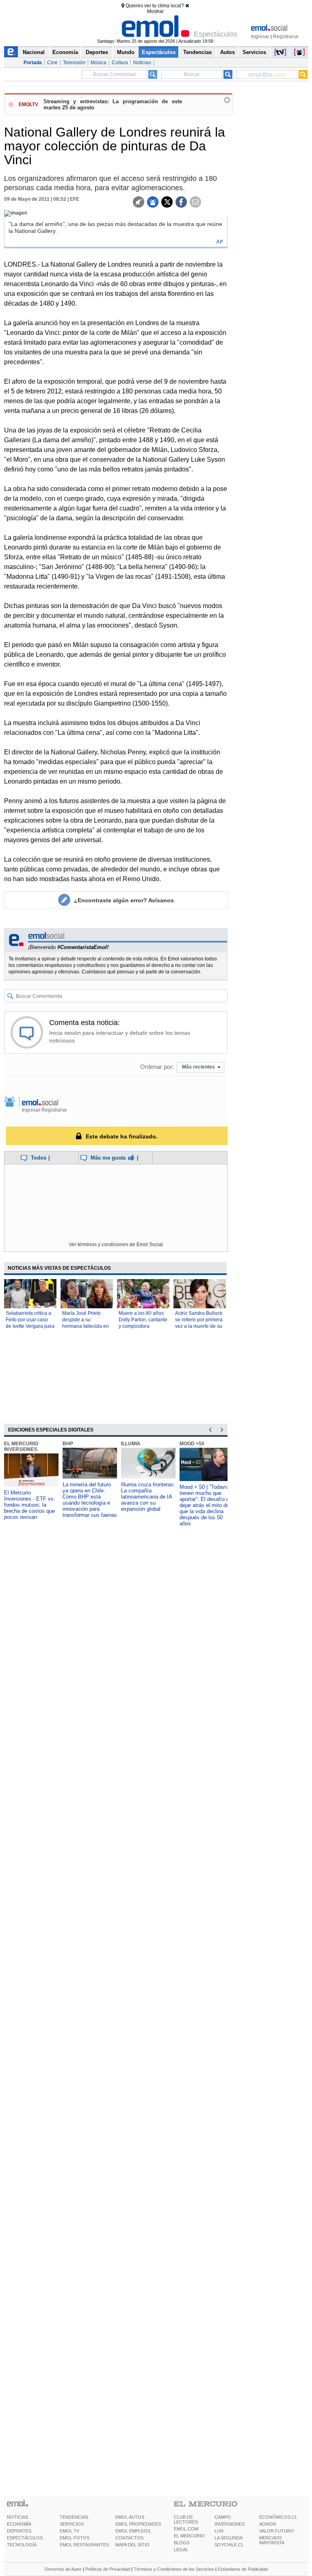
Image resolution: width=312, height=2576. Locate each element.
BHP (68, 1444)
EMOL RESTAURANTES (84, 2545)
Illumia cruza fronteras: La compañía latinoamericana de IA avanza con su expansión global (148, 1497)
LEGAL (181, 2550)
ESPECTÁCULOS (25, 2538)
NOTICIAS (17, 2517)
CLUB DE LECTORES (186, 2520)
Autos (227, 52)
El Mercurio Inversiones (21, 1447)
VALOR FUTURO (277, 2531)
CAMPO (223, 2517)
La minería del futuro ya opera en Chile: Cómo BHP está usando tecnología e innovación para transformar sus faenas (90, 1500)
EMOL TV (69, 2531)
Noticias (142, 63)
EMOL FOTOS (75, 2538)
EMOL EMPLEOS (133, 2531)
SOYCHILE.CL (229, 2545)
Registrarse (286, 37)
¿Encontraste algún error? (124, 900)
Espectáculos (159, 52)
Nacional (34, 52)
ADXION (268, 2524)
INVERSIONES (230, 2524)
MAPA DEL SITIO (132, 2545)
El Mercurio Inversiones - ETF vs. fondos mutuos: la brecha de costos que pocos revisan (30, 1505)
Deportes (97, 52)
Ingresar (260, 37)
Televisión (74, 63)
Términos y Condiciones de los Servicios (174, 2569)
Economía (65, 52)
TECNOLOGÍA (22, 2545)
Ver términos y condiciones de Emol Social (116, 1245)
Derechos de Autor (63, 2569)
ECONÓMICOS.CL (278, 2517)
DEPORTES (19, 2531)
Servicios (254, 52)
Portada (33, 63)
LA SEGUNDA (229, 2538)
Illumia (131, 1444)
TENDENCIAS (74, 2517)
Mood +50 (192, 1444)
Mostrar (155, 11)
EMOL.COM (186, 2529)
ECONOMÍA (19, 2524)
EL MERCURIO (189, 2536)
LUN (219, 2531)
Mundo (126, 52)
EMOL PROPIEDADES (138, 2524)
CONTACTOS (129, 2538)
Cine (52, 63)
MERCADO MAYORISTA (272, 2540)
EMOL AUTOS (130, 2517)
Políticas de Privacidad (108, 2569)
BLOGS (182, 2543)
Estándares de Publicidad (243, 2569)
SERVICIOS (72, 2524)
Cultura (120, 63)
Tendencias (197, 52)
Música (99, 63)
